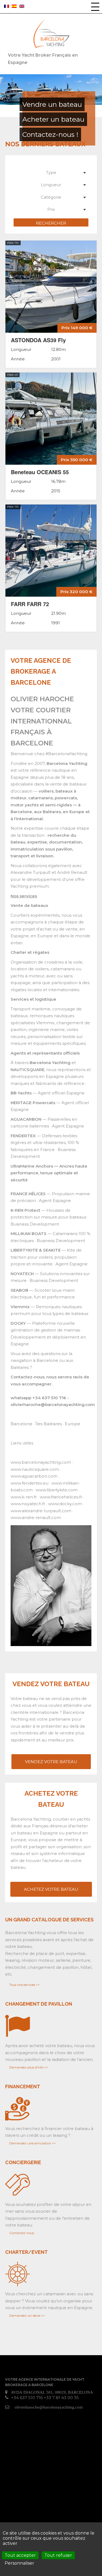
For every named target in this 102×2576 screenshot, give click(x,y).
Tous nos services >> (24, 1985)
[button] (95, 7)
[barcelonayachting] (51, 34)
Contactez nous (22, 2233)
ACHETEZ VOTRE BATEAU (51, 1889)
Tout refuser (58, 2555)
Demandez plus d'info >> (29, 2067)
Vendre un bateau (52, 104)
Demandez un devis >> (27, 2315)
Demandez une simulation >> (33, 2143)
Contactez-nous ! (50, 134)
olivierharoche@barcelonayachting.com (49, 2407)
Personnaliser (19, 2563)
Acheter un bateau (53, 119)
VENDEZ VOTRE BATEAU (51, 1762)
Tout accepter (20, 2555)
